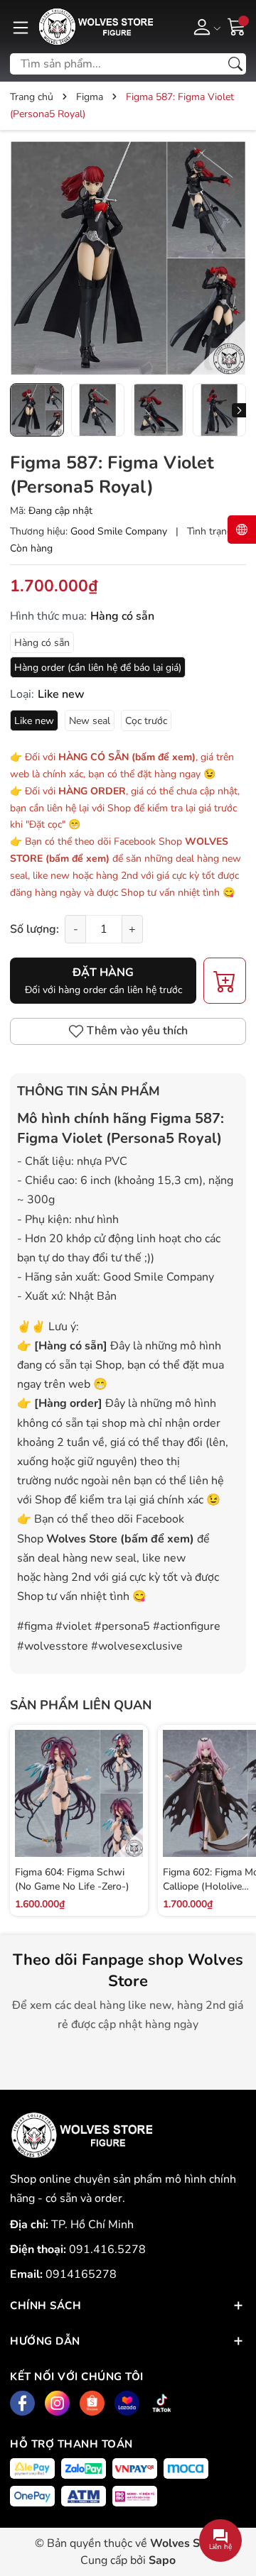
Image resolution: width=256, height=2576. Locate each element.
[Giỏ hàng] (237, 26)
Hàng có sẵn (42, 643)
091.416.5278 (107, 2249)
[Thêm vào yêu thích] (130, 1809)
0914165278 (81, 2274)
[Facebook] (22, 2403)
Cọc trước (146, 721)
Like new (34, 721)
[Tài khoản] (204, 26)
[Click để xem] (128, 258)
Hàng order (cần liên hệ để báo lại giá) (98, 668)
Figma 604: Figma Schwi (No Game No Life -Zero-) (72, 1879)
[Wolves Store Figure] (95, 27)
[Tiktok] (162, 2403)
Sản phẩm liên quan (81, 1705)
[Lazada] (127, 2403)
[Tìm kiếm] (235, 64)
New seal (90, 721)
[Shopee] (92, 2403)
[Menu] (21, 26)
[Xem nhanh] (130, 1779)
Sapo (162, 2560)
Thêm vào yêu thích (137, 1031)
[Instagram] (57, 2403)
